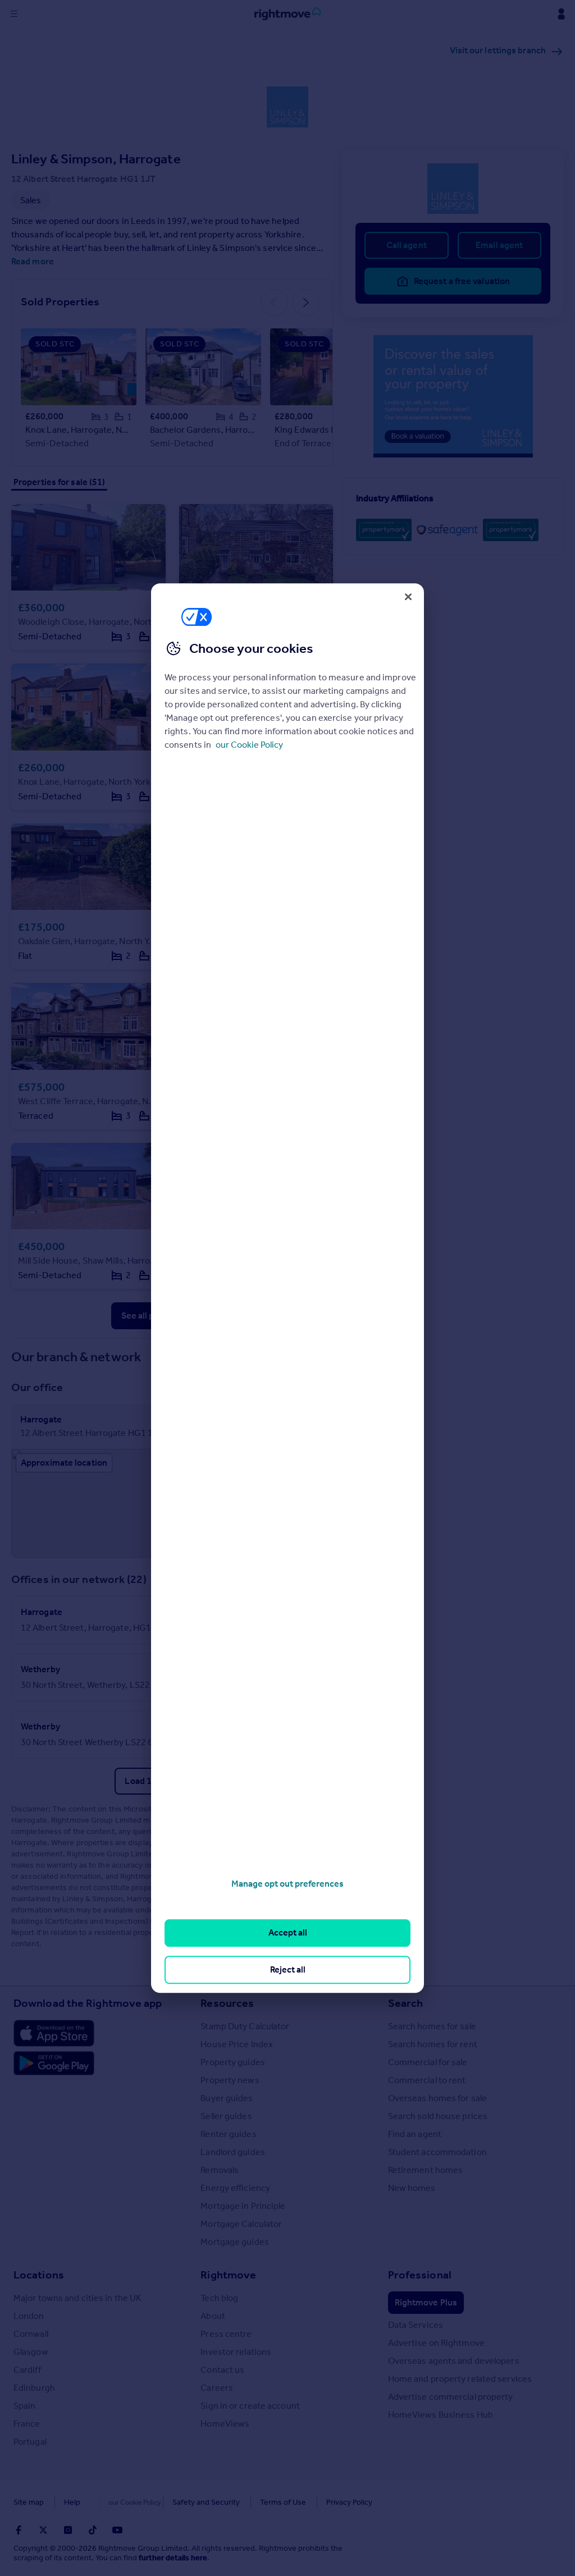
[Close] (408, 597)
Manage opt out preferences (287, 1884)
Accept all (288, 1933)
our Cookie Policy (249, 745)
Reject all (288, 1969)
